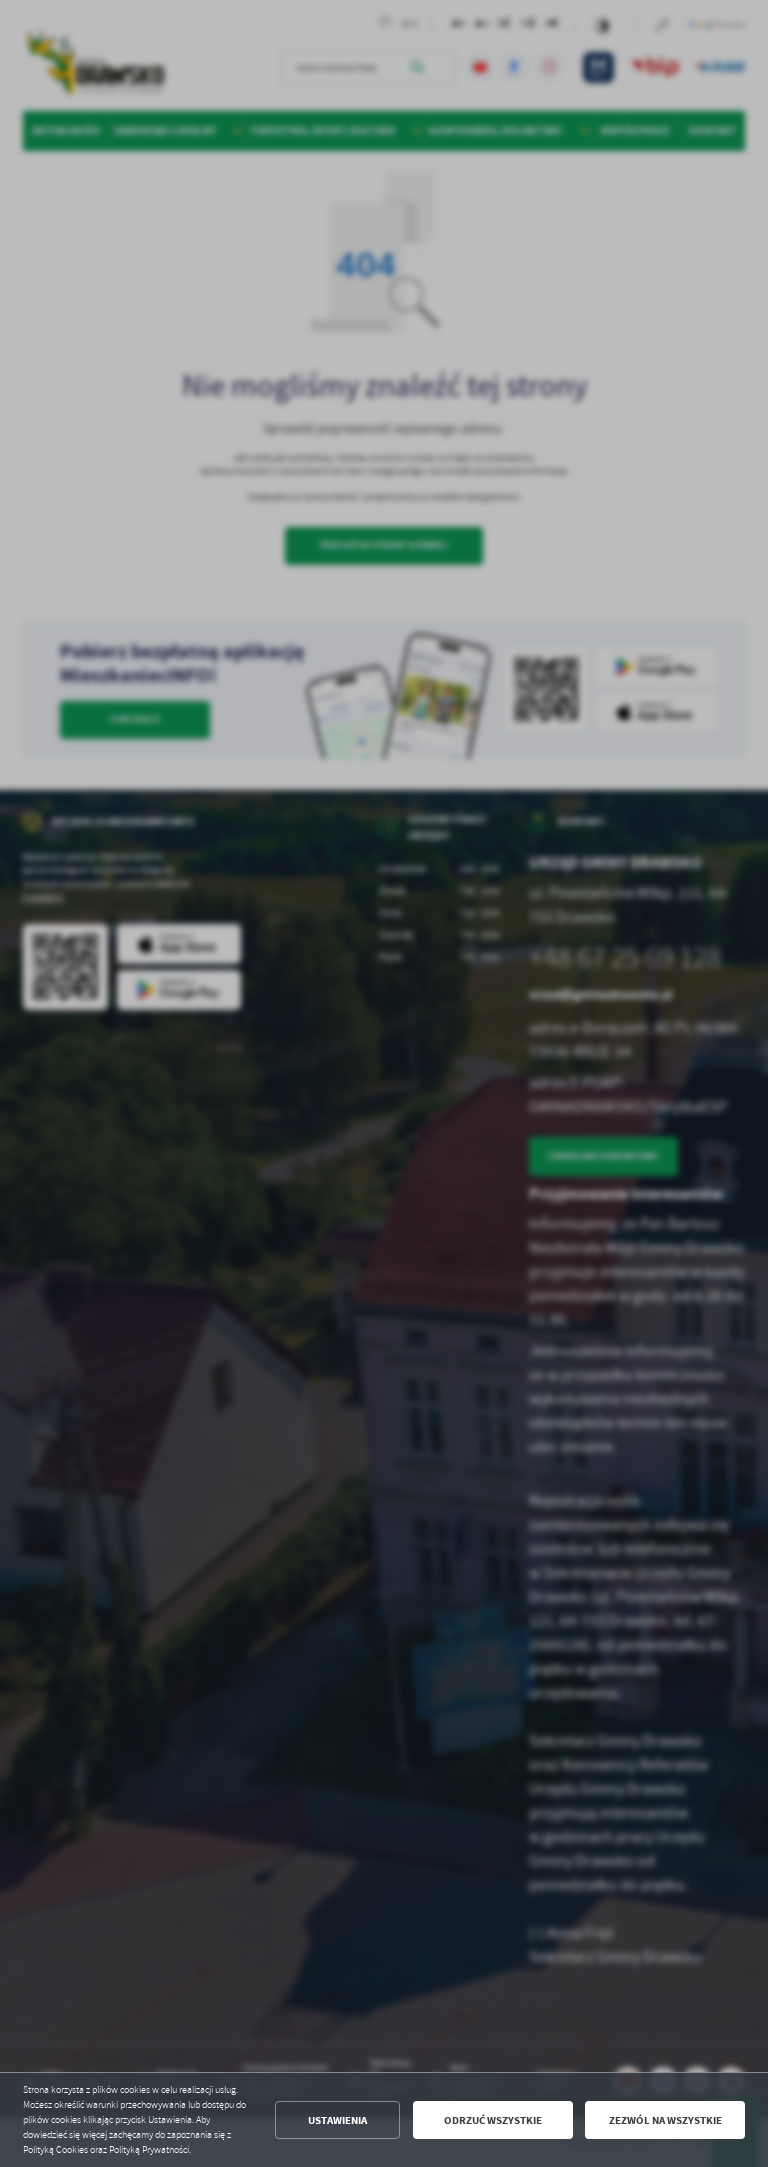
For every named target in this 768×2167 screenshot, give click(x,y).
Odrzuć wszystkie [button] (493, 2120)
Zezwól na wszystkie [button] (665, 2120)
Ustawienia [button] (337, 2120)
